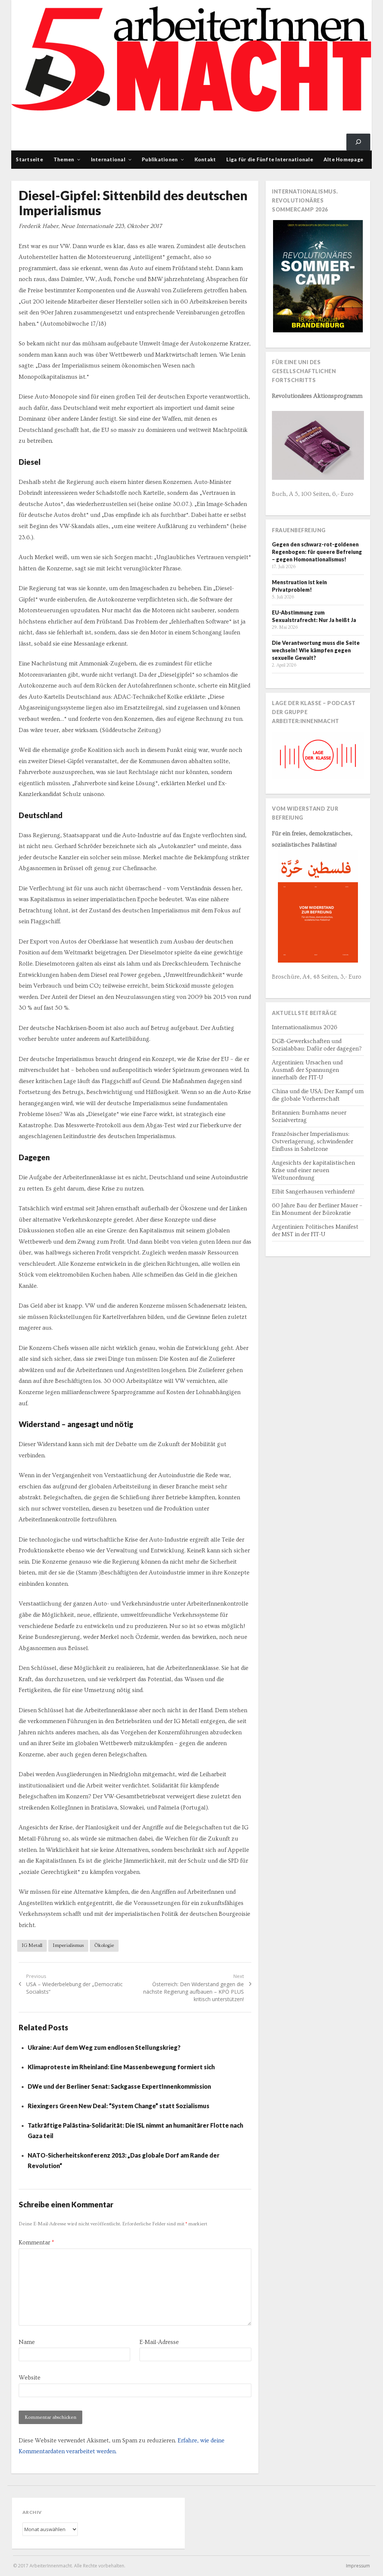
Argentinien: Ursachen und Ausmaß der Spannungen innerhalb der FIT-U (307, 1070)
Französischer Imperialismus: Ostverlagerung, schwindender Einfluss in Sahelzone (312, 1141)
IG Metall (32, 1945)
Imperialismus (68, 1945)
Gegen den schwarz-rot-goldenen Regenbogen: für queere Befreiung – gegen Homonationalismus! (317, 552)
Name (27, 2342)
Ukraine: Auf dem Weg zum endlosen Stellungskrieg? (104, 2047)
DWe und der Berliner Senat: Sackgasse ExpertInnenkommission (119, 2086)
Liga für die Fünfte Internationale (270, 159)
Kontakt (205, 159)
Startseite (29, 159)
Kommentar (36, 2243)
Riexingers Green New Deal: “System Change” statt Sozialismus (119, 2106)
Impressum (358, 2566)
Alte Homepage (343, 159)
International (108, 159)
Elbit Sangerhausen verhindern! (313, 1192)
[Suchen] (358, 142)
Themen (64, 159)
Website (30, 2378)
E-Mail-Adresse (159, 2342)
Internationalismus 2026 (305, 1027)
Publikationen (160, 159)
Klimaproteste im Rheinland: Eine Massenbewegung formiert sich (121, 2067)
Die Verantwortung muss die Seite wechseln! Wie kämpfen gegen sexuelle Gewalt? (316, 650)
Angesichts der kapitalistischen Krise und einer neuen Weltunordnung (313, 1170)
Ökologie (104, 1945)
